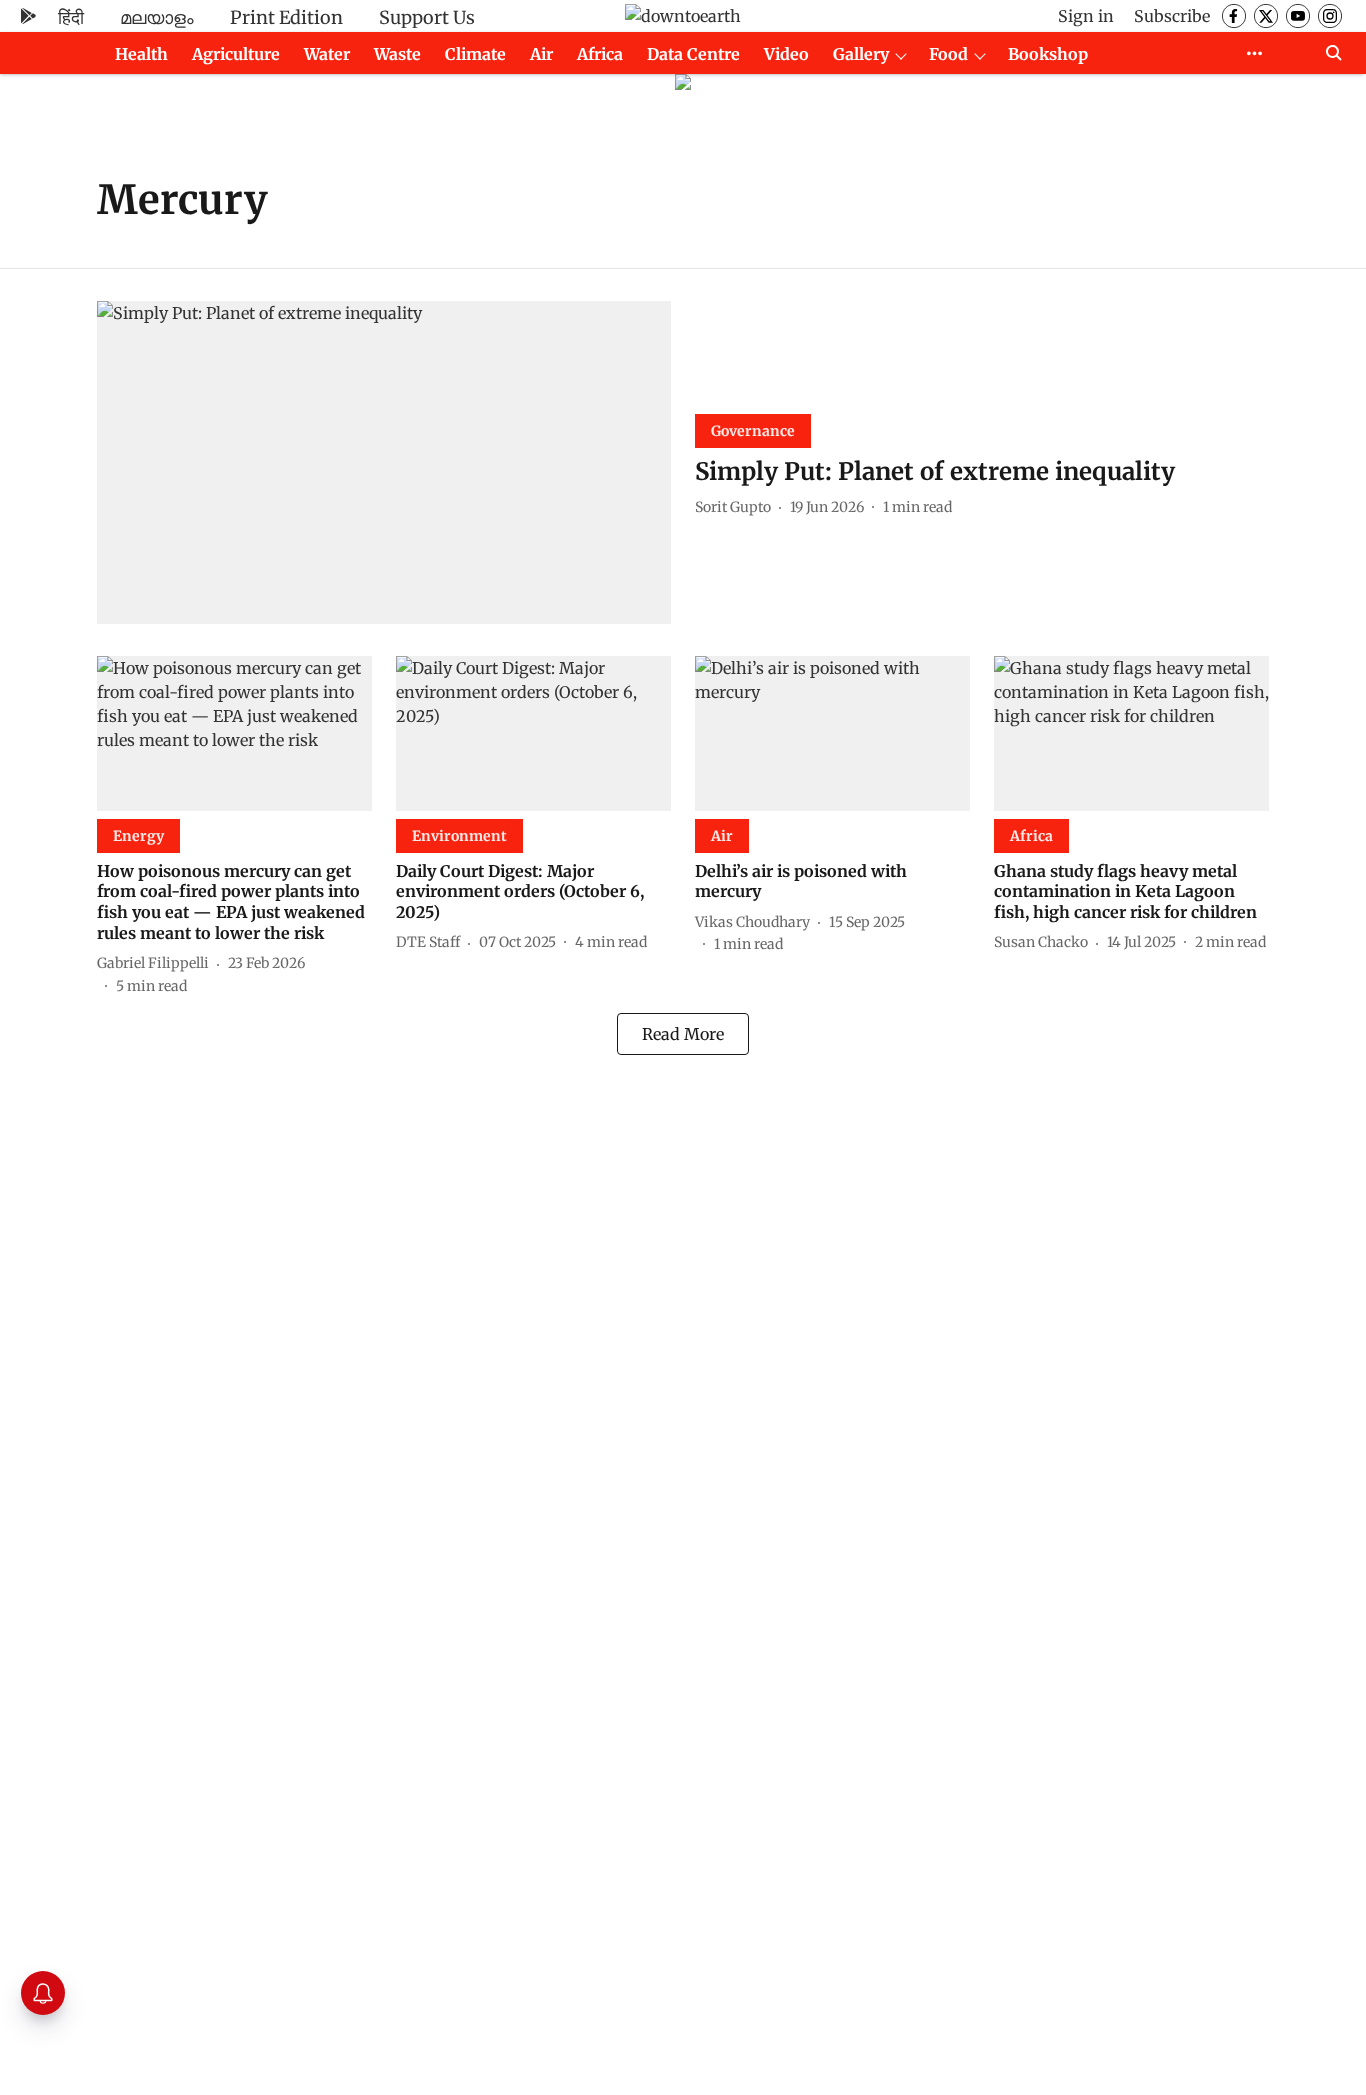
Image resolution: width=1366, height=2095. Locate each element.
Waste (397, 54)
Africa (600, 54)
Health (141, 54)
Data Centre (693, 54)
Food (948, 54)
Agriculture (236, 54)
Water (327, 54)
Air (541, 54)
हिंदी (71, 17)
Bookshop (1048, 54)
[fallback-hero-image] (384, 462)
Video (786, 54)
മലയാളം (157, 17)
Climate (475, 54)
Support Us (427, 17)
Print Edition (286, 17)
